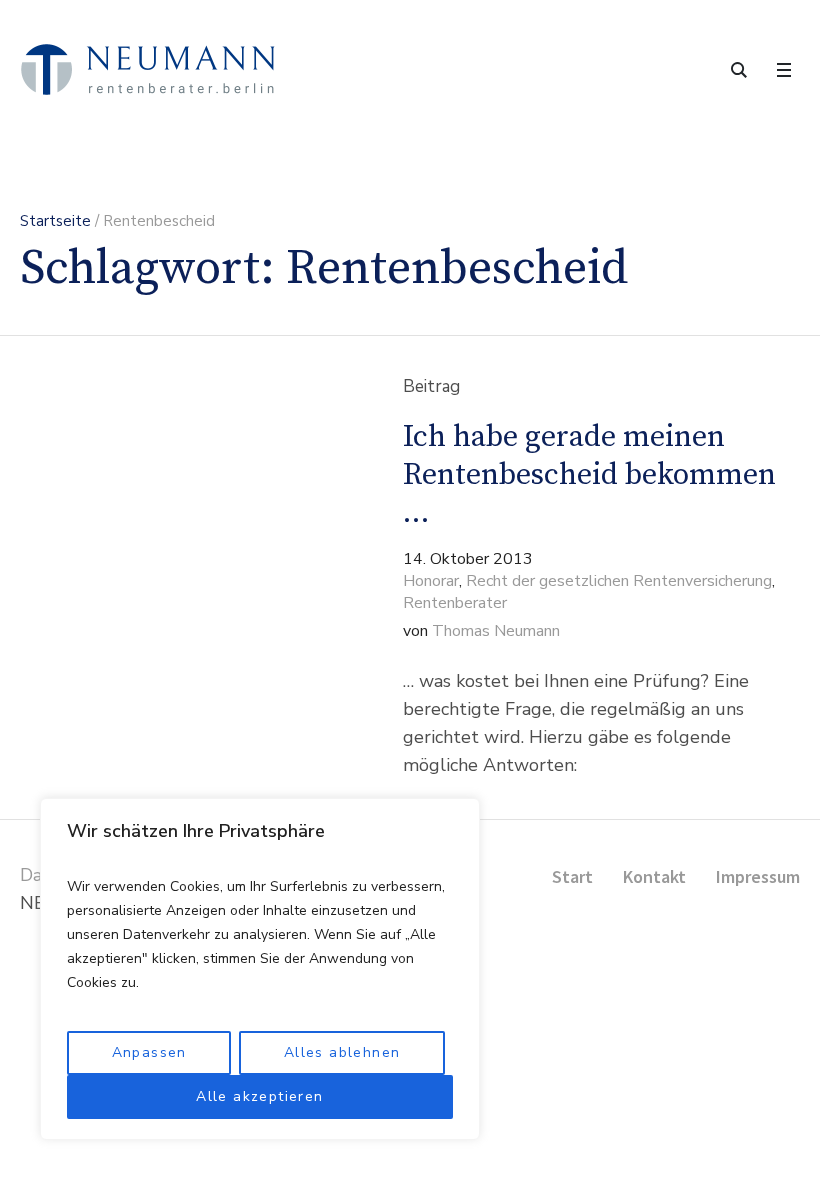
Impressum (758, 876)
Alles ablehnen (342, 1052)
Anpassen (149, 1052)
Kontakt (654, 876)
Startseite (55, 221)
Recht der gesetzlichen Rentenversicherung (619, 581)
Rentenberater (455, 603)
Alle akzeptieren (259, 1096)
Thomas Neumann (496, 631)
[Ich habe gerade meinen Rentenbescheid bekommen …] (176, 578)
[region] (260, 969)
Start (572, 876)
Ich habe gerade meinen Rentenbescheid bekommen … (589, 475)
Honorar (431, 581)
